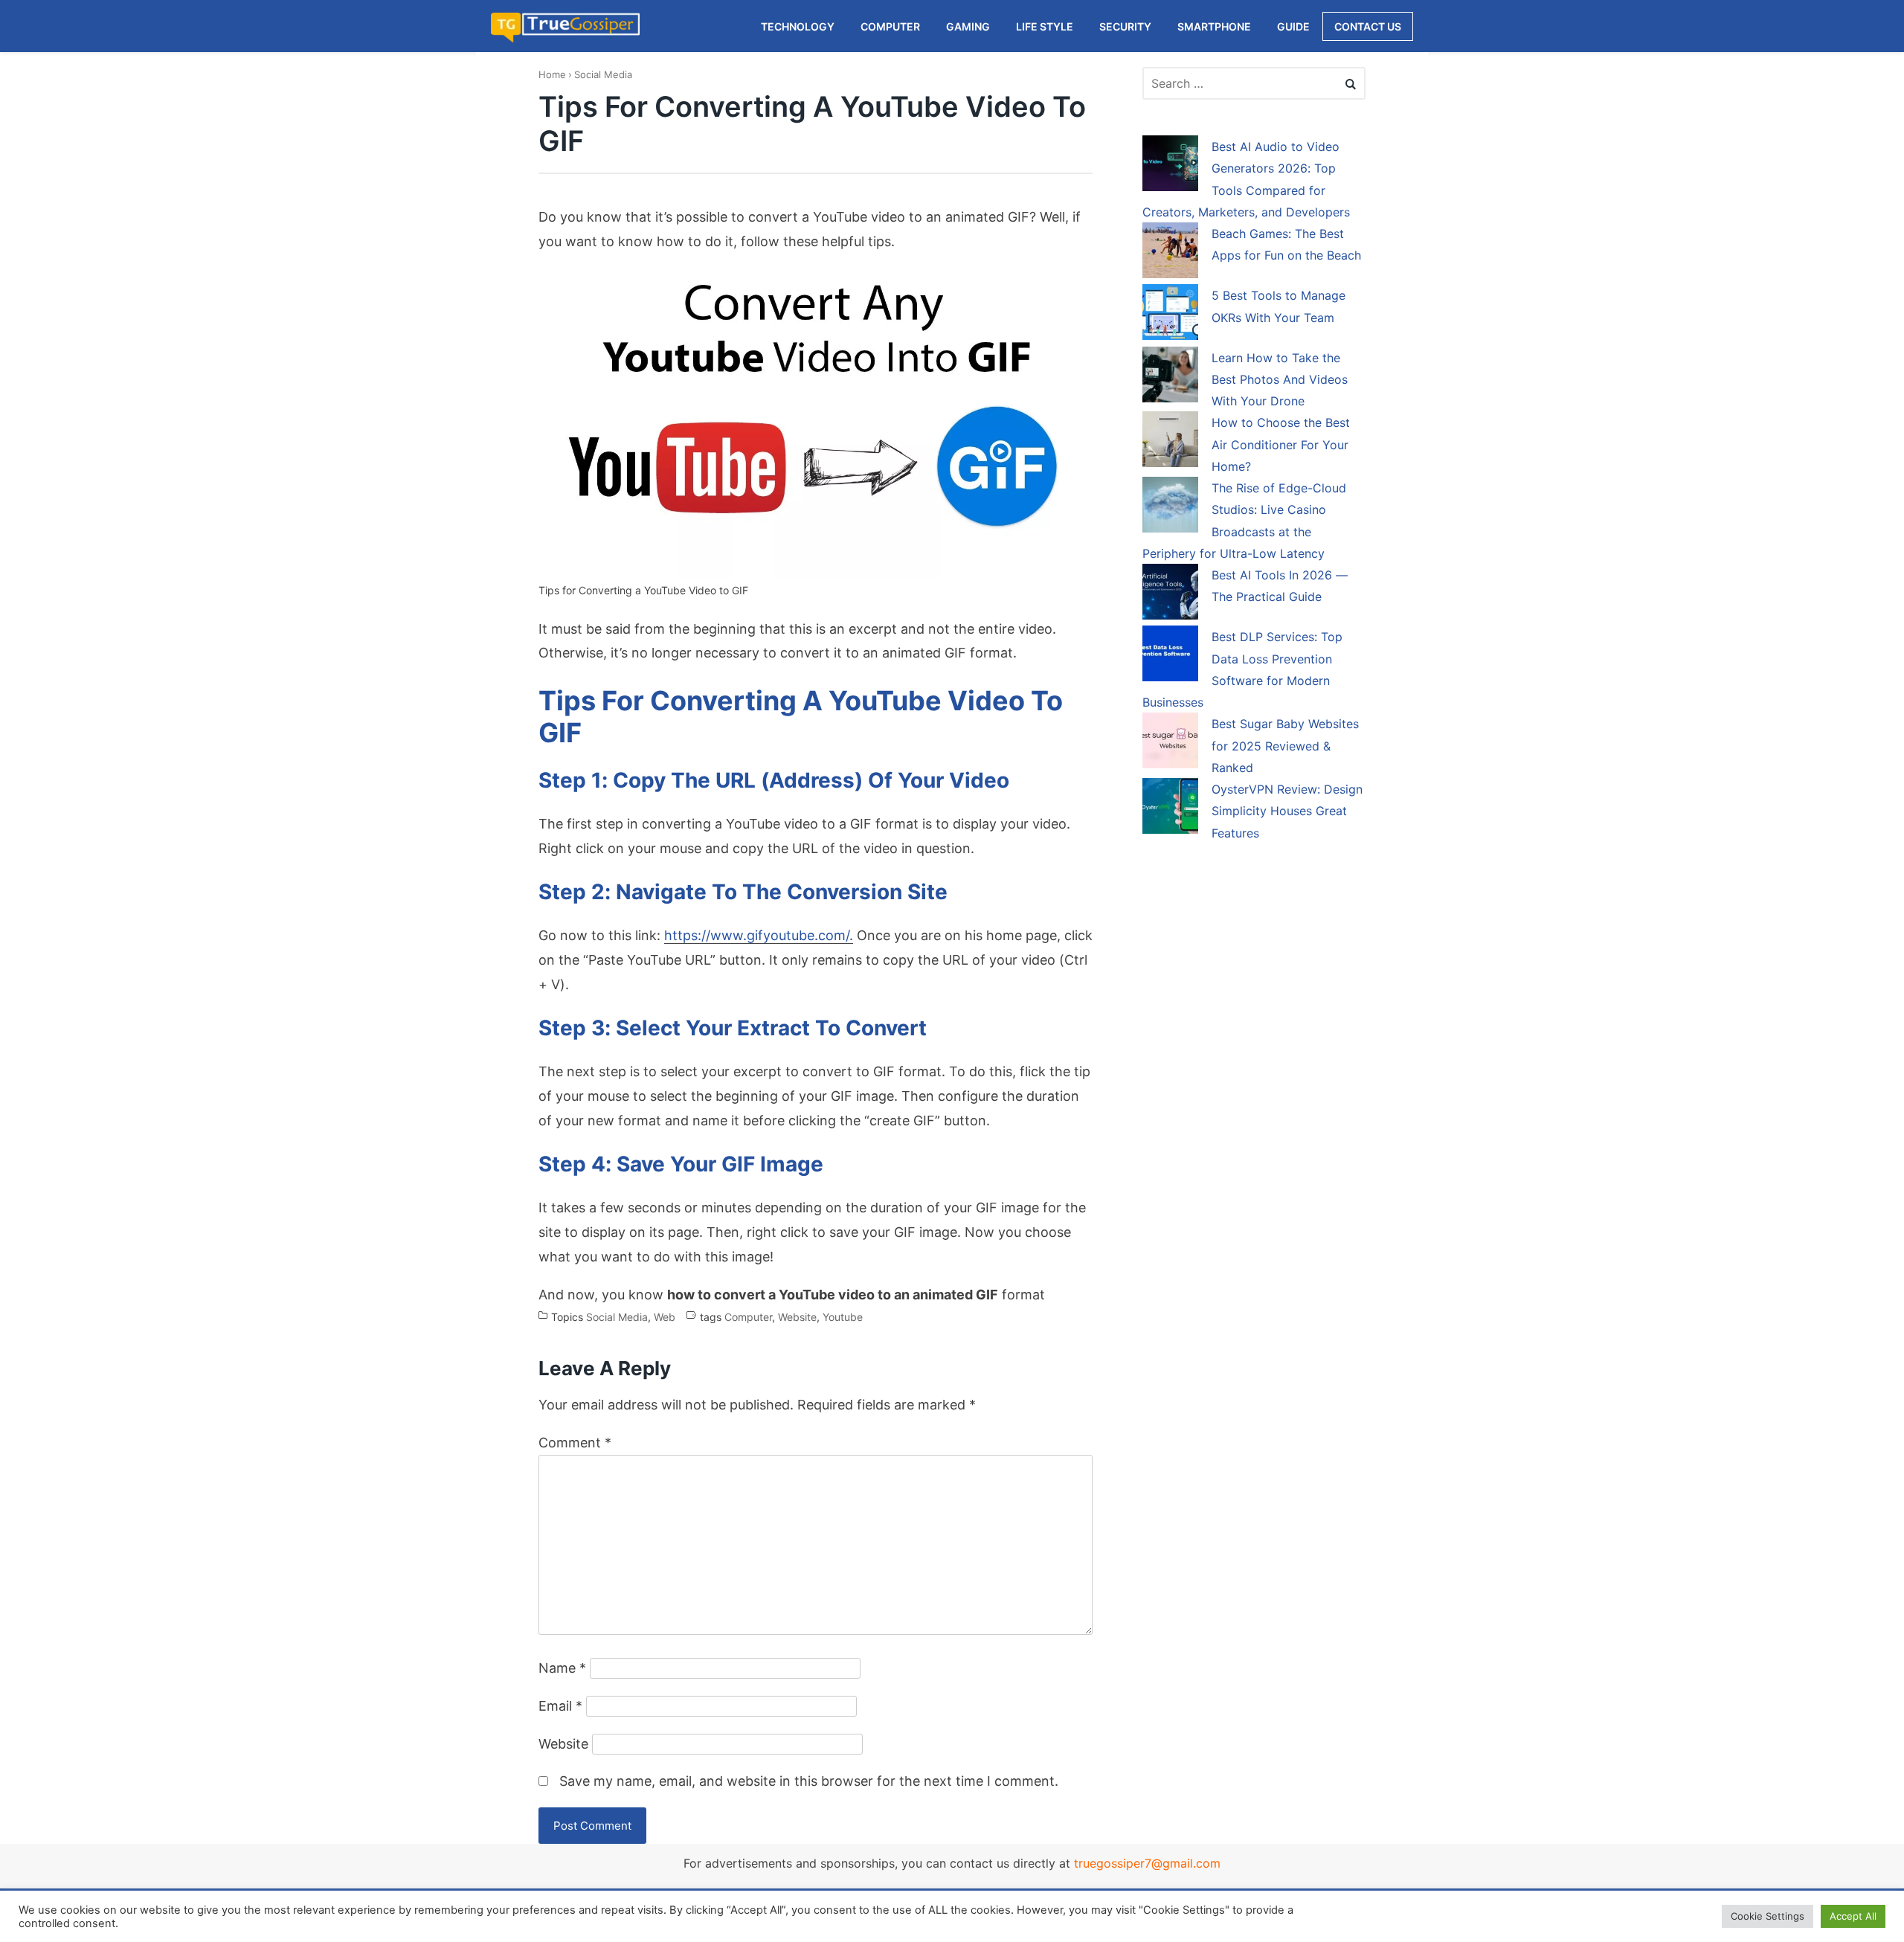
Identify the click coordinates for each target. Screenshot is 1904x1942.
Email (560, 1706)
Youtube (843, 1318)
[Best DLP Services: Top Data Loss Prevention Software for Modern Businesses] (1170, 656)
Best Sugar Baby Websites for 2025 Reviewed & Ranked (1285, 746)
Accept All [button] (1853, 1916)
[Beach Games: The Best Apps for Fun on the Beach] (1170, 253)
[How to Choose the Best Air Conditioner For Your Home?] (1170, 442)
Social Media (603, 74)
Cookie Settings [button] (1768, 1916)
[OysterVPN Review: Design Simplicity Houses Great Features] (1170, 808)
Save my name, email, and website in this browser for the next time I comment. (809, 1781)
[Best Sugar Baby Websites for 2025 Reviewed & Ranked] (1170, 743)
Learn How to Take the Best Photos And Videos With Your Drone (1280, 380)
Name (562, 1668)
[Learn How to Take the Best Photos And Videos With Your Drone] (1170, 377)
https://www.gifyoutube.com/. (759, 935)
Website (797, 1318)
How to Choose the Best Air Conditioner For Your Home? (1281, 444)
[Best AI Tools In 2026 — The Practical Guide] (1170, 594)
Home (552, 74)
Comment (575, 1443)
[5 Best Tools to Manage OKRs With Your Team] (1170, 315)
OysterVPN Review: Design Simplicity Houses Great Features (1287, 811)
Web (665, 1318)
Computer (748, 1318)
